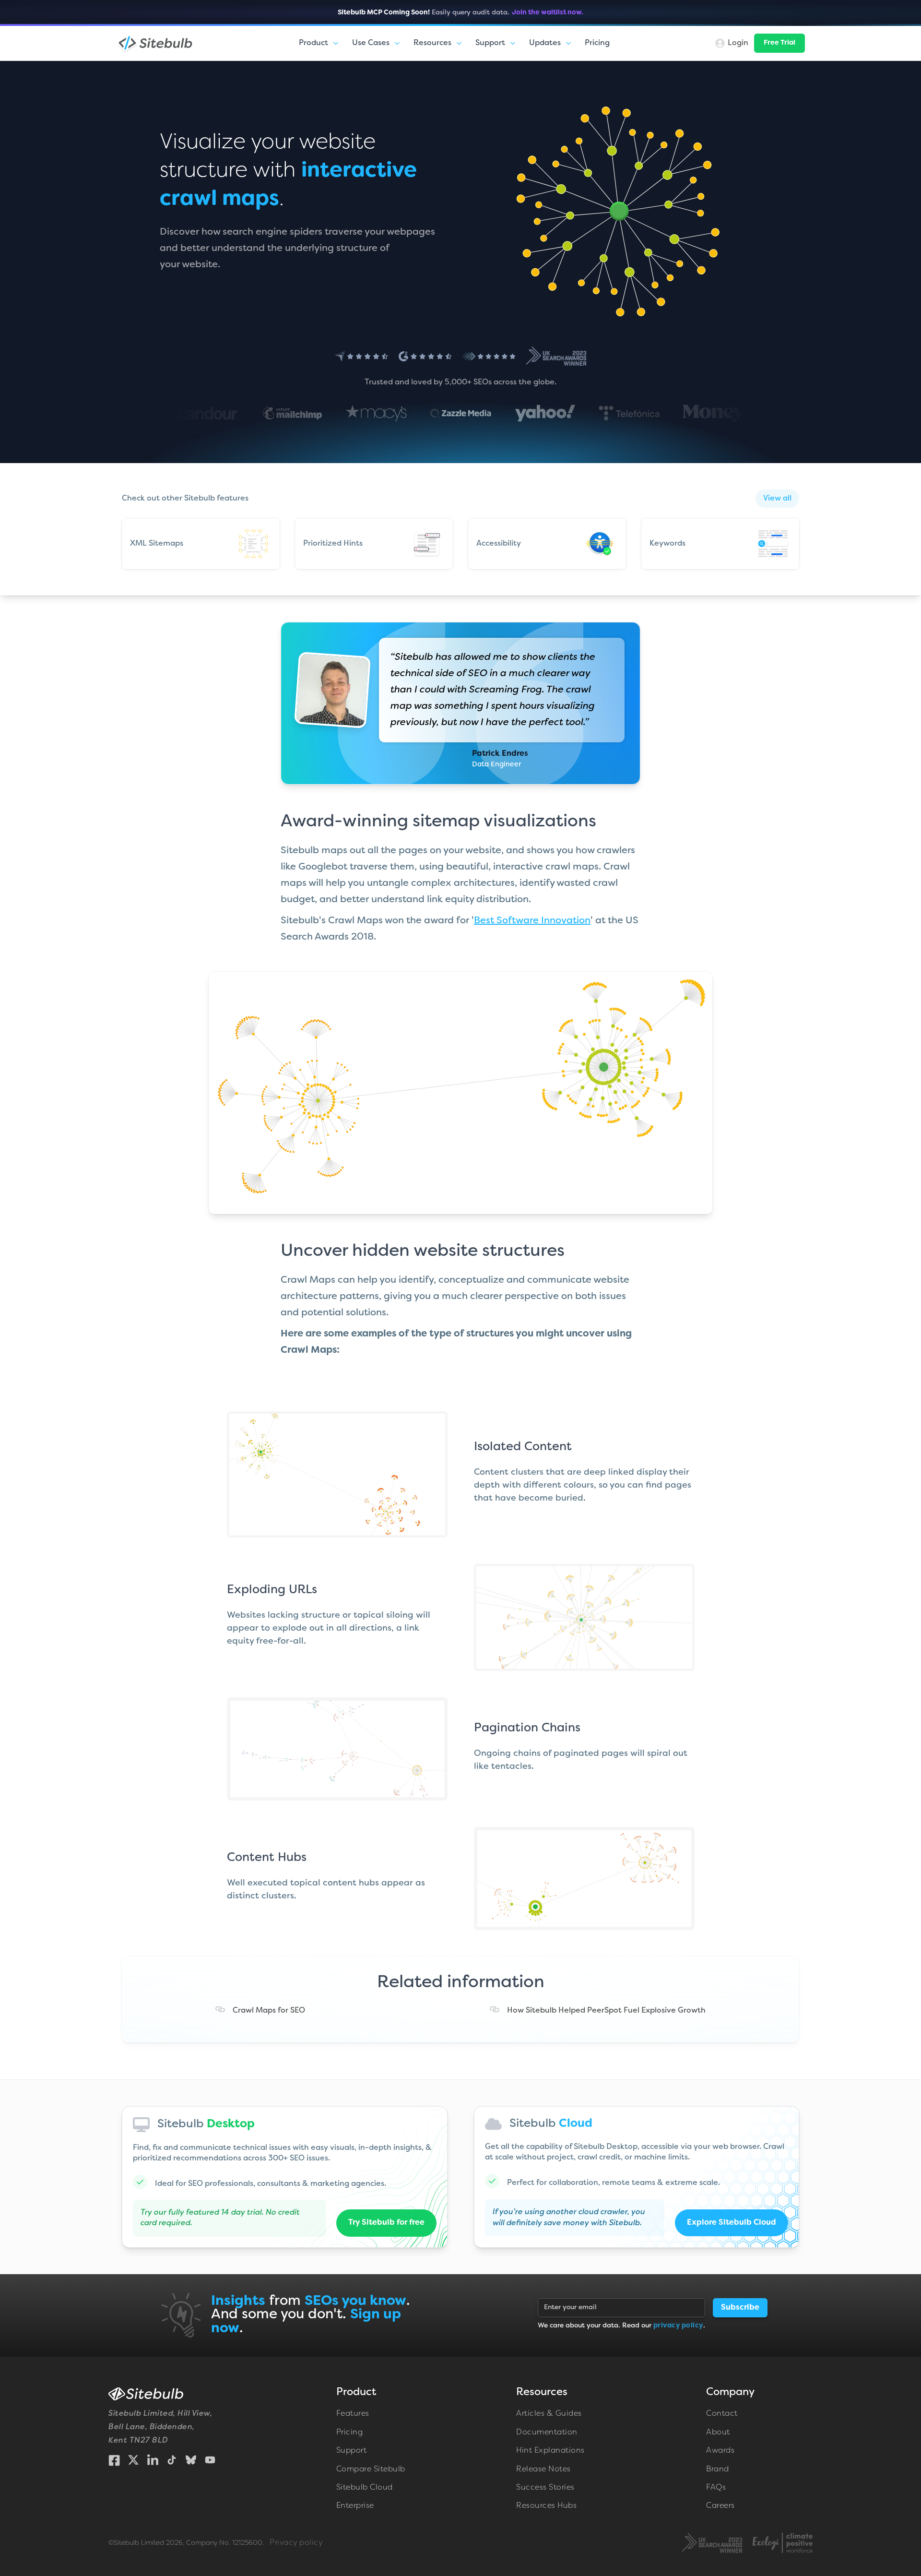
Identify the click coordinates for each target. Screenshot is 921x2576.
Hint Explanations (550, 2451)
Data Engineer (496, 765)
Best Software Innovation (532, 921)
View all (777, 499)
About (718, 2433)
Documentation (547, 2433)
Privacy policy (296, 2543)
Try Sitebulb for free (386, 2223)
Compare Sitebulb (371, 2469)
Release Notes (543, 2469)
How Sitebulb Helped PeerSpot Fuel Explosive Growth (606, 2011)
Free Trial (779, 43)
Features (353, 2414)
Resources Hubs (546, 2506)
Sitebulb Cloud (365, 2488)
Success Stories (545, 2488)
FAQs (716, 2488)
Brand (718, 2469)
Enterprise (355, 2506)
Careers (720, 2506)
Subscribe (740, 2308)
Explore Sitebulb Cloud (732, 2223)
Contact (722, 2414)
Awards (720, 2451)
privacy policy (678, 2326)
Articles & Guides (549, 2414)
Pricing (597, 43)
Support (352, 2451)
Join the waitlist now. (548, 13)
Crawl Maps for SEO (269, 2011)
